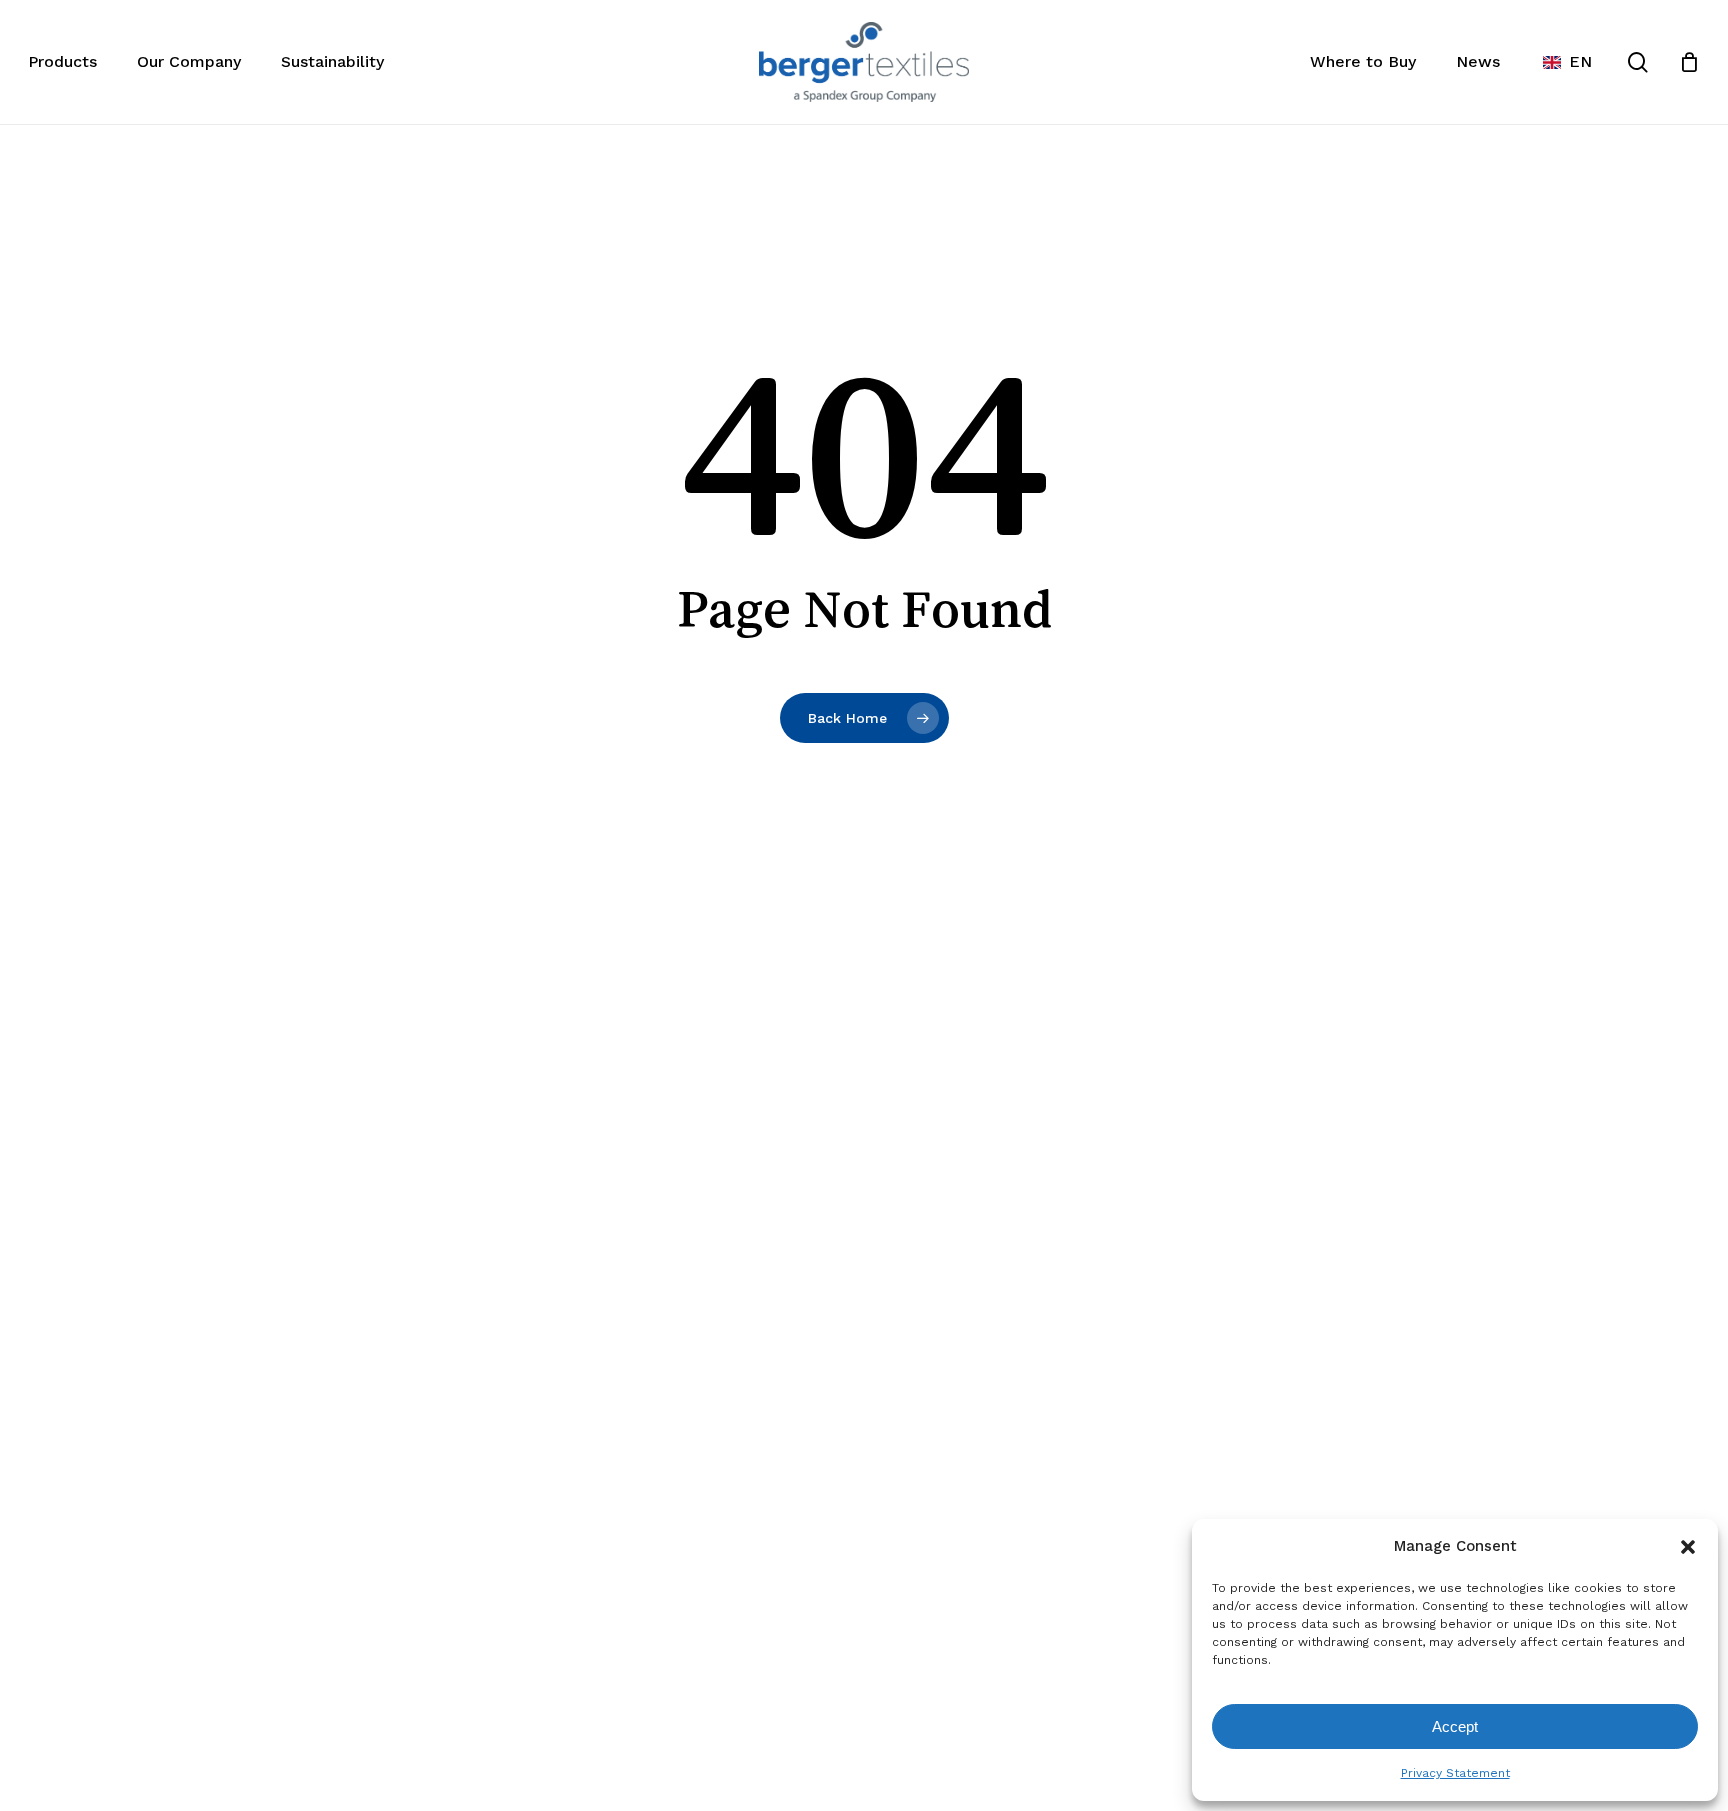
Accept (1455, 1726)
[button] (1688, 1547)
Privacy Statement (1455, 1773)
